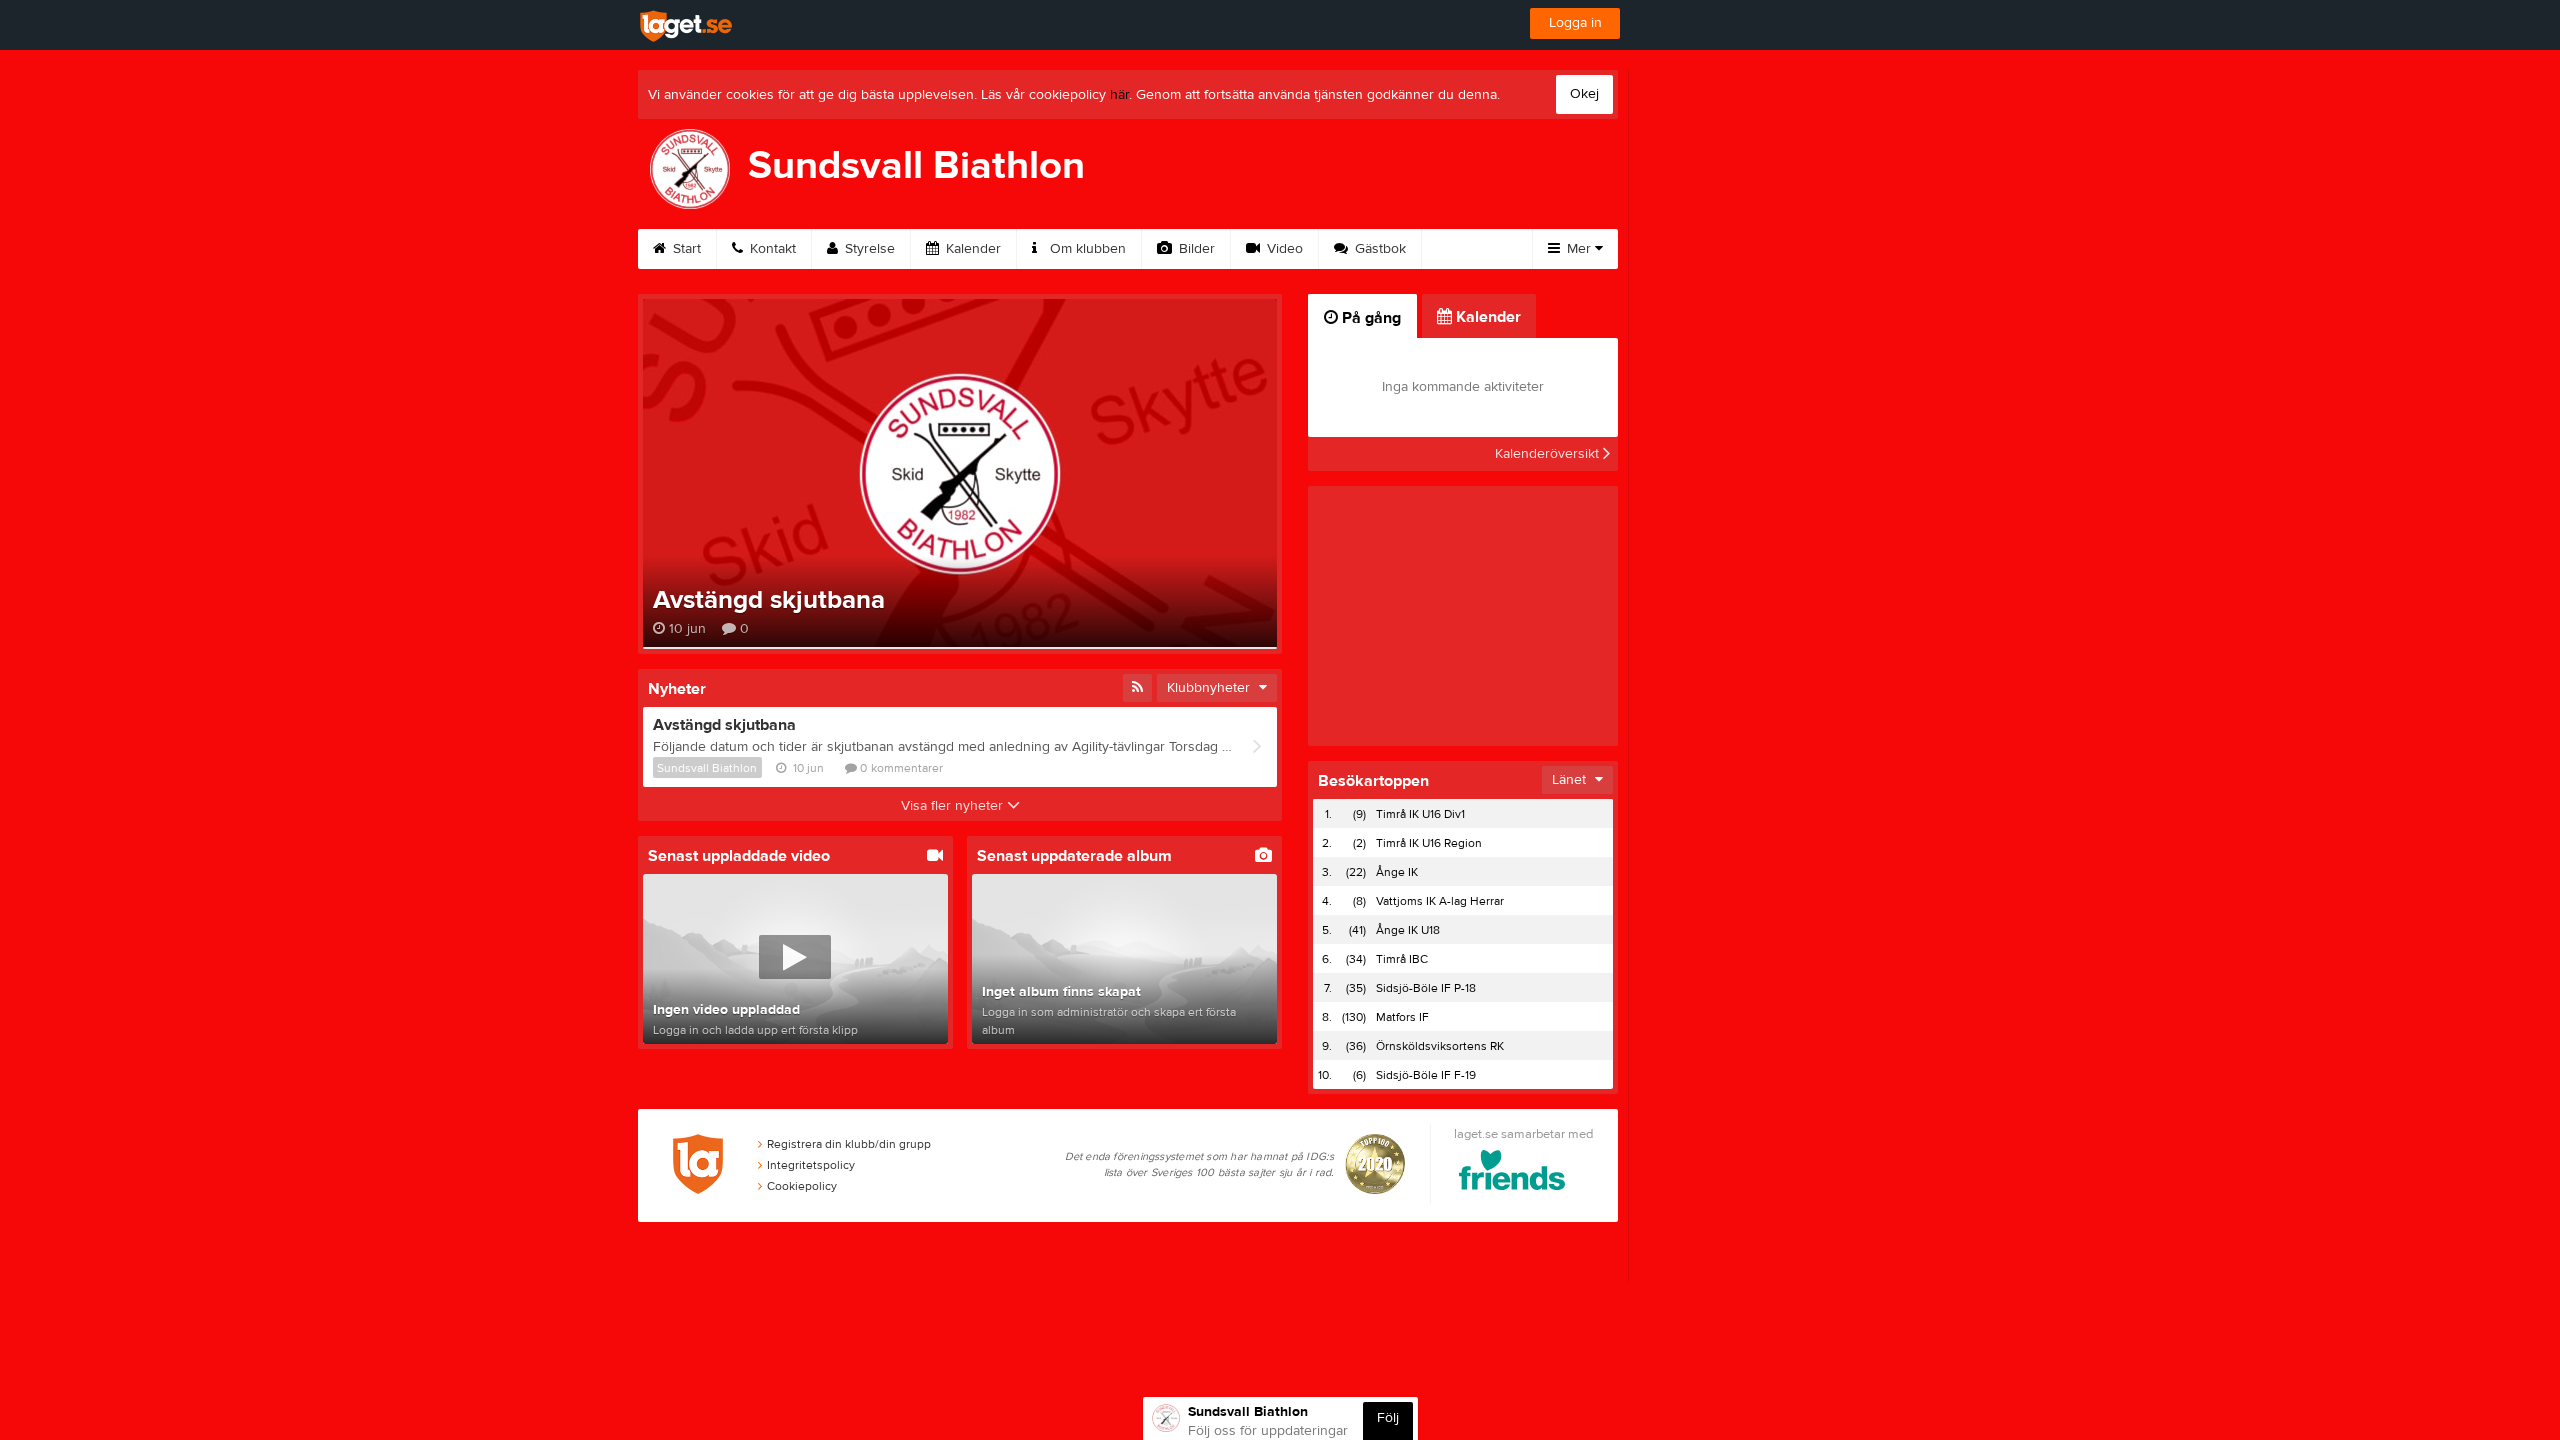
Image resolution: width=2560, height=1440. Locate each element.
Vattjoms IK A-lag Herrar (1440, 901)
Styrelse (868, 249)
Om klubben (1086, 249)
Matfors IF (1402, 1017)
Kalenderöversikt (1549, 454)
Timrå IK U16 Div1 (1420, 814)
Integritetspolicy (811, 1165)
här (1119, 95)
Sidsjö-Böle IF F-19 (1426, 1075)
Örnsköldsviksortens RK (1440, 1046)
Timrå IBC (1402, 959)
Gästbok (1378, 249)
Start (685, 249)
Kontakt (771, 249)
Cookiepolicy (802, 1186)
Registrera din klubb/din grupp (849, 1144)
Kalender (971, 249)
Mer (1579, 249)
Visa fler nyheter (954, 806)
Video (1283, 249)
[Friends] (1512, 1173)
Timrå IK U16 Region (1429, 843)
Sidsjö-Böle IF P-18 (1426, 988)
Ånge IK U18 (1408, 930)
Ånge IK (1397, 872)
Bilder (1195, 249)
